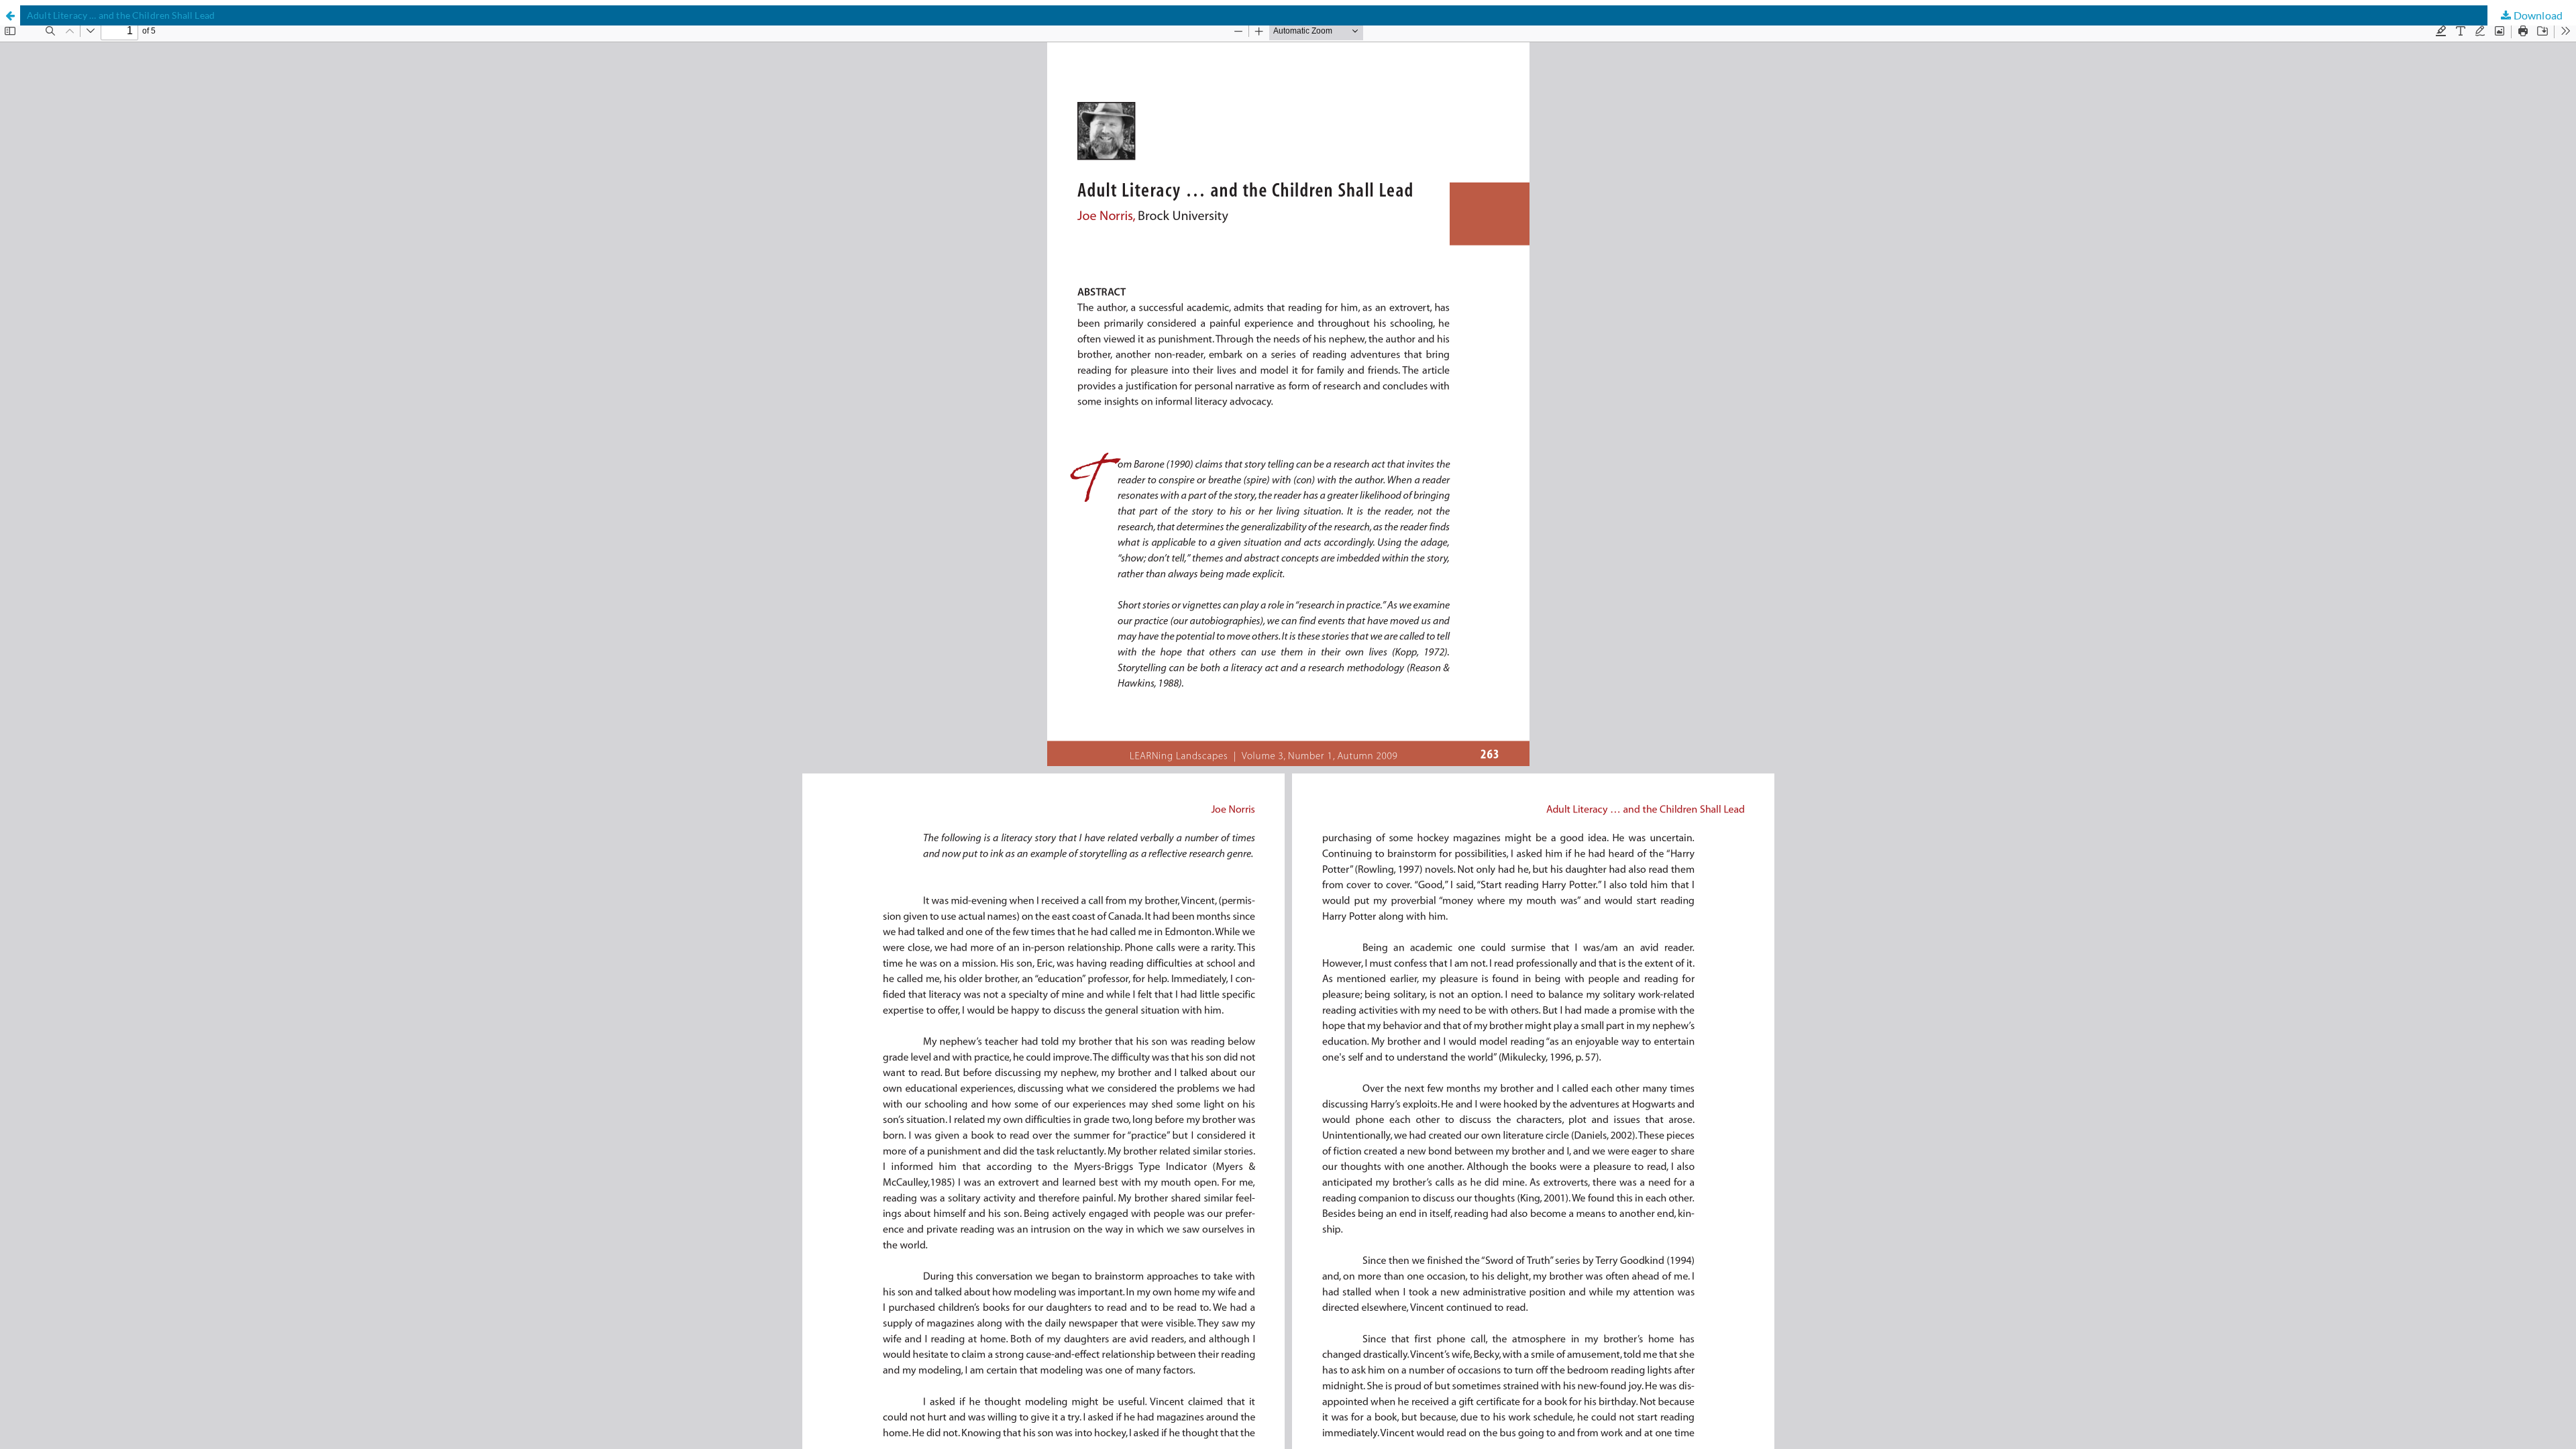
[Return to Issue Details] (10, 15)
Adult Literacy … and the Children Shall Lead (121, 15)
